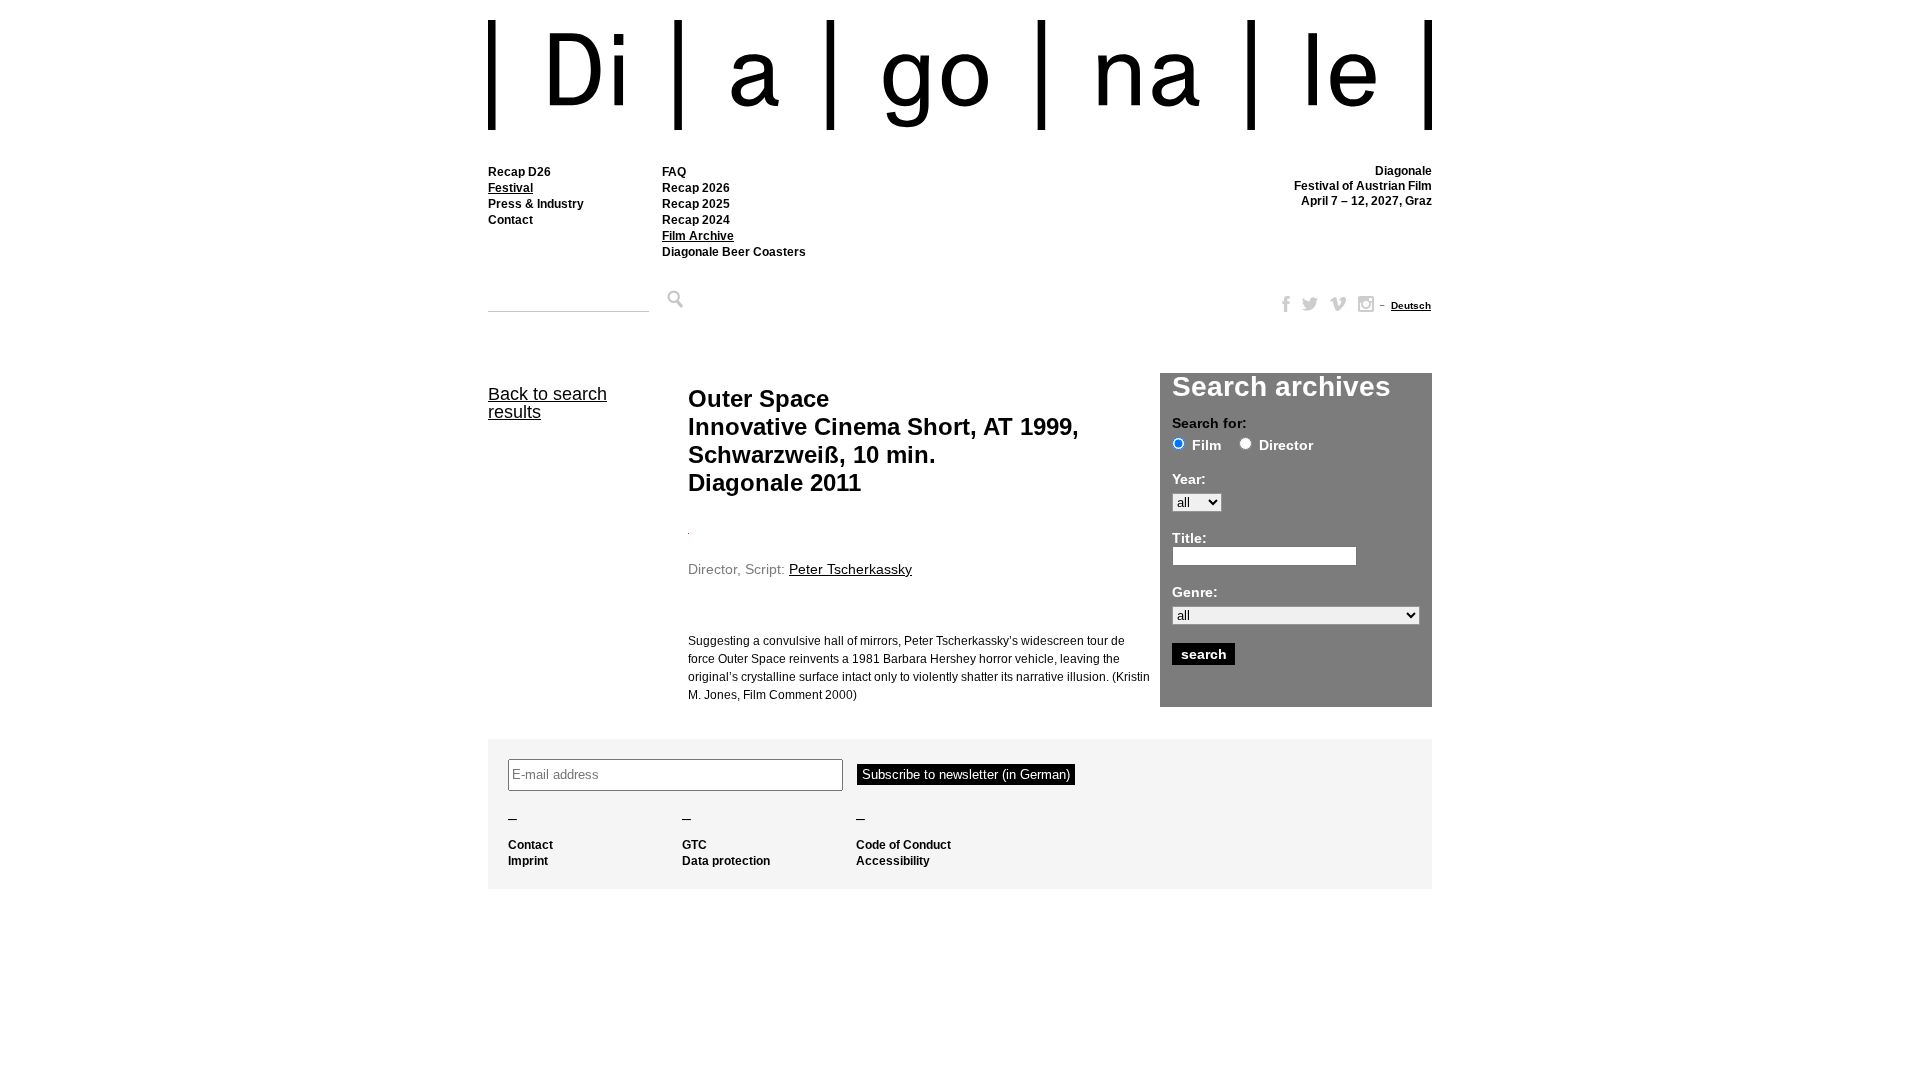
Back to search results (547, 403)
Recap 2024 (696, 220)
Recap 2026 (696, 188)
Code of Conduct (903, 845)
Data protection (726, 861)
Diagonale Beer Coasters (734, 252)
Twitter (1310, 304)
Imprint (528, 861)
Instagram (1366, 304)
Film (1206, 445)
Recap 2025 (696, 204)
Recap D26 (519, 172)
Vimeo (1338, 304)
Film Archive (698, 236)
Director (1286, 445)
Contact (510, 220)
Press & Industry (536, 204)
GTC (694, 845)
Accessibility (893, 861)
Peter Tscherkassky (850, 569)
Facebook (1282, 304)
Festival (510, 188)
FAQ (674, 172)
